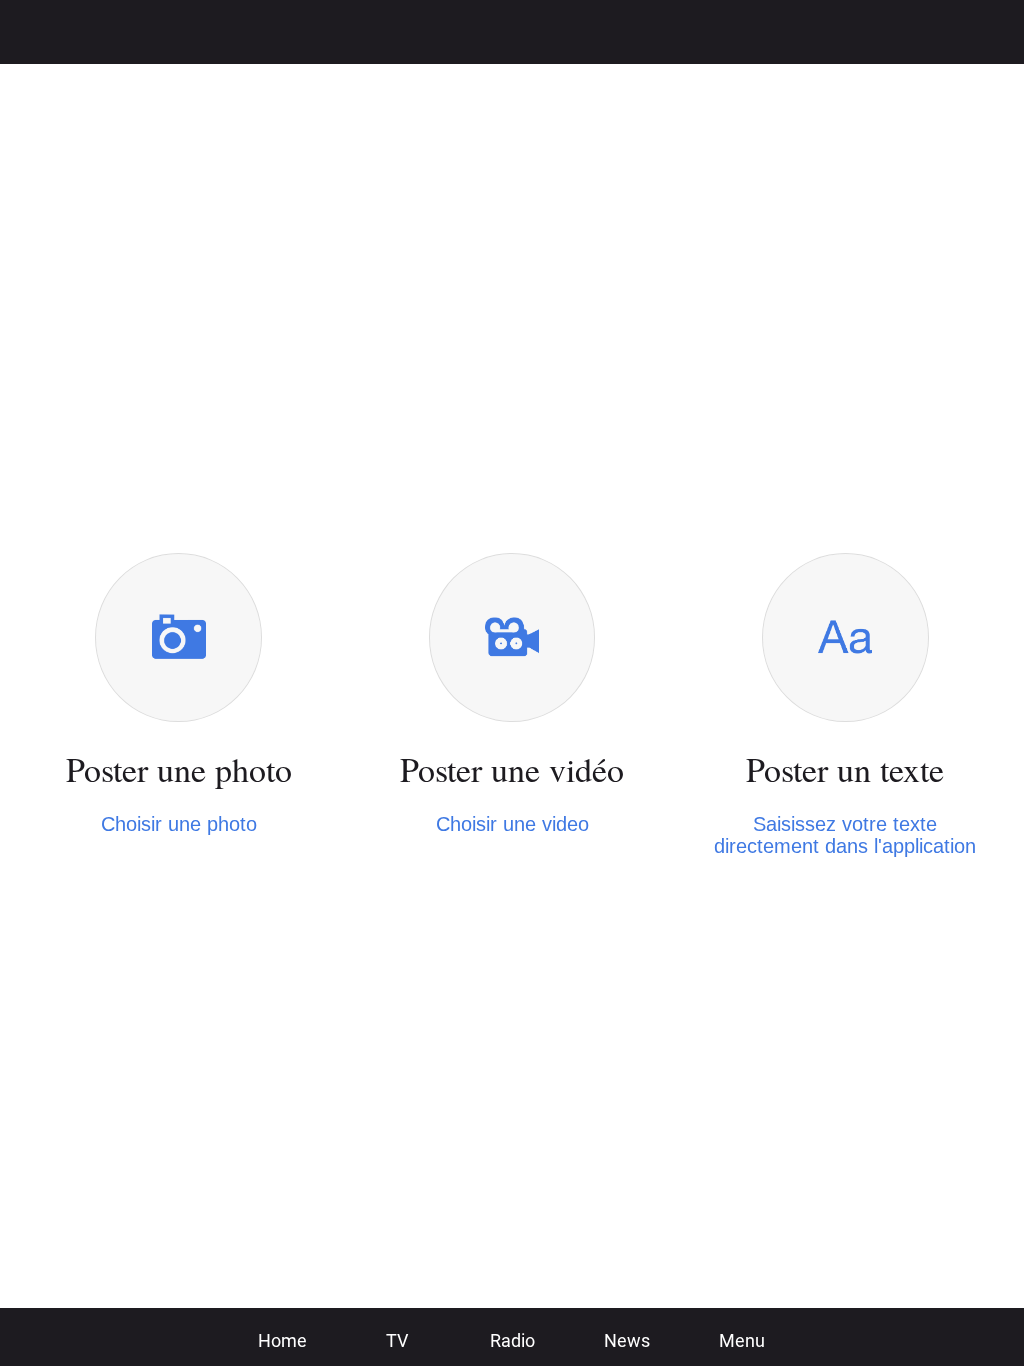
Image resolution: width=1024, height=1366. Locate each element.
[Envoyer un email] (992, 32)
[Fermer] (32, 32)
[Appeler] (940, 32)
